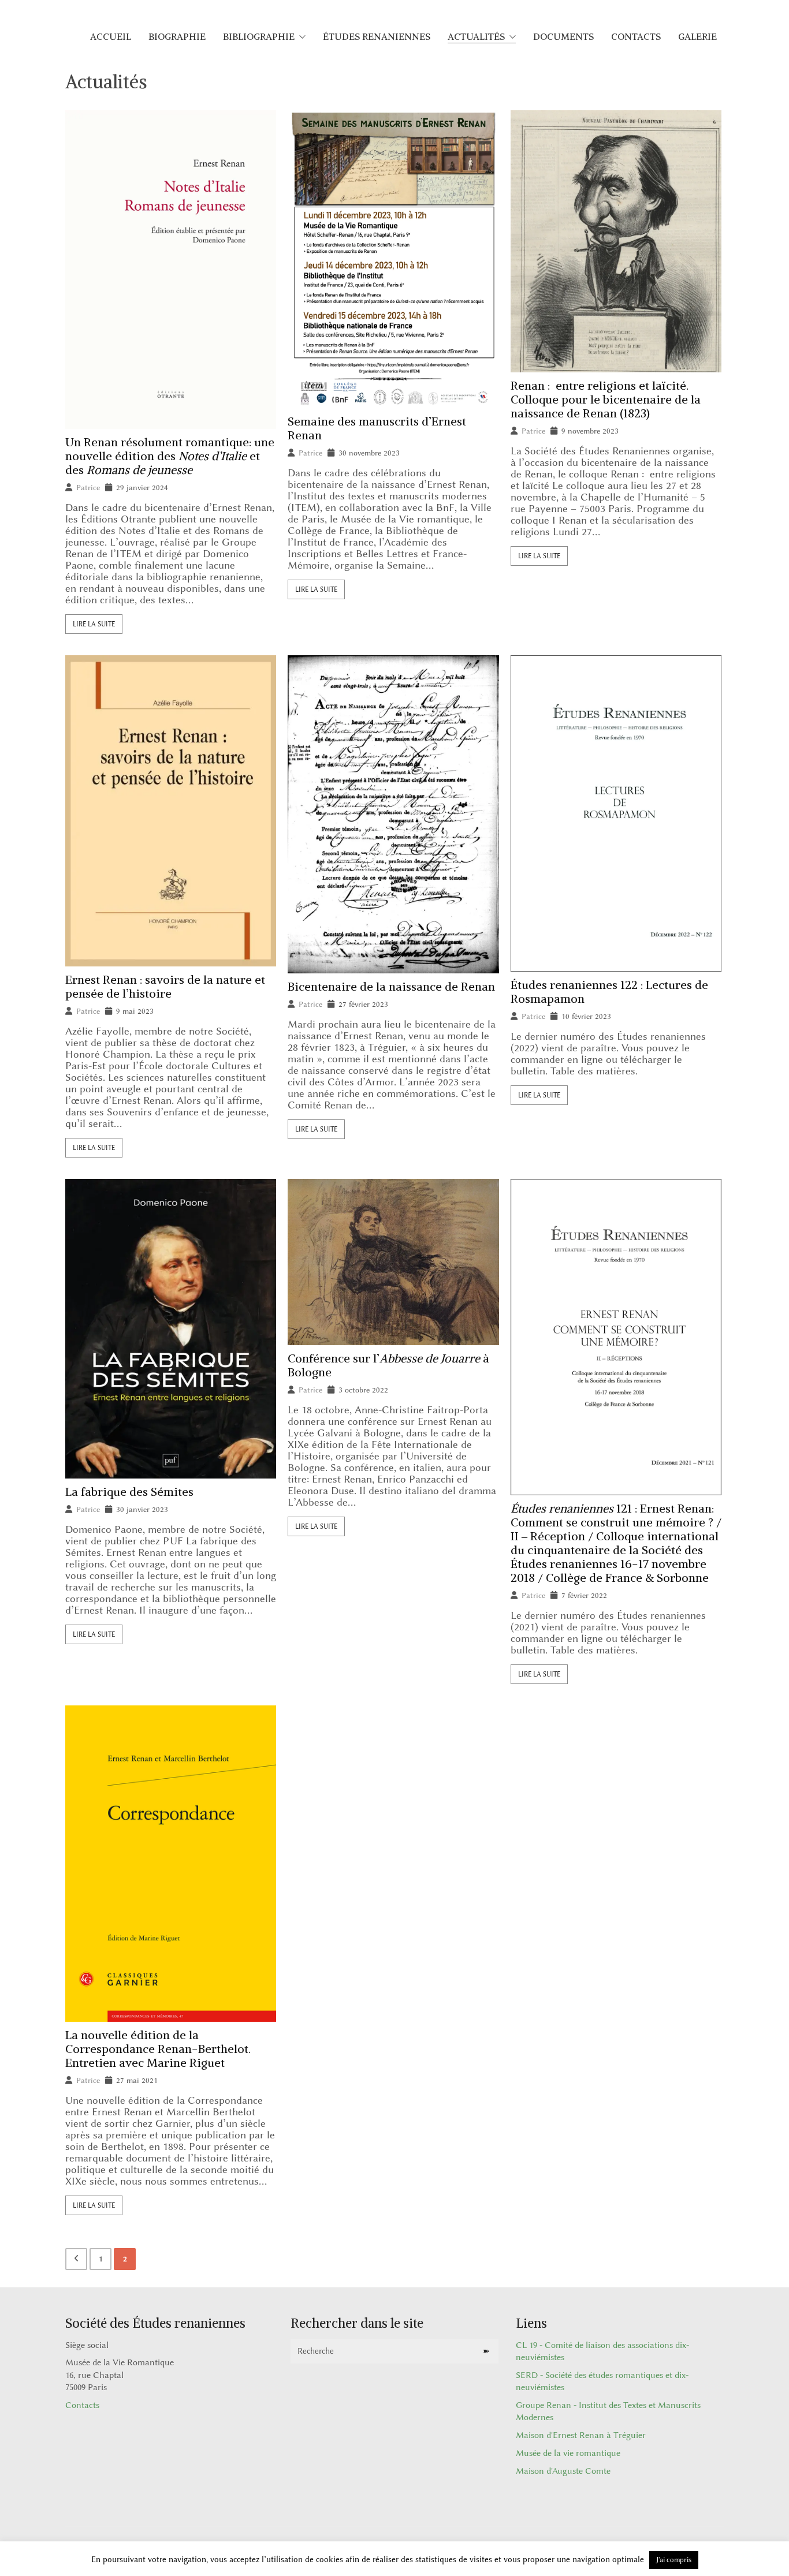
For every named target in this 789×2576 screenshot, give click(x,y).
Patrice (88, 488)
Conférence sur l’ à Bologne (388, 1365)
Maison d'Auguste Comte (563, 2471)
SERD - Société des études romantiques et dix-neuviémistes (602, 2381)
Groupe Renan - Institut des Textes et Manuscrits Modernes (608, 2411)
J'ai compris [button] (674, 2560)
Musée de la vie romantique (568, 2453)
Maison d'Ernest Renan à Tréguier (581, 2435)
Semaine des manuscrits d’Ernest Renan (377, 428)
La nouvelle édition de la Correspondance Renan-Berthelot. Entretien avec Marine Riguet (158, 2049)
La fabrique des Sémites (129, 1492)
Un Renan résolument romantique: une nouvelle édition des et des (170, 456)
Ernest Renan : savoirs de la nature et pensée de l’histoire (165, 987)
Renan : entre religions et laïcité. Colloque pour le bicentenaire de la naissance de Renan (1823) (606, 400)
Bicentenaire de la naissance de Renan (391, 987)
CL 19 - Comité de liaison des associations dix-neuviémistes (602, 2351)
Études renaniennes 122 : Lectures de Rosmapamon (609, 992)
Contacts (82, 2405)
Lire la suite (94, 624)
